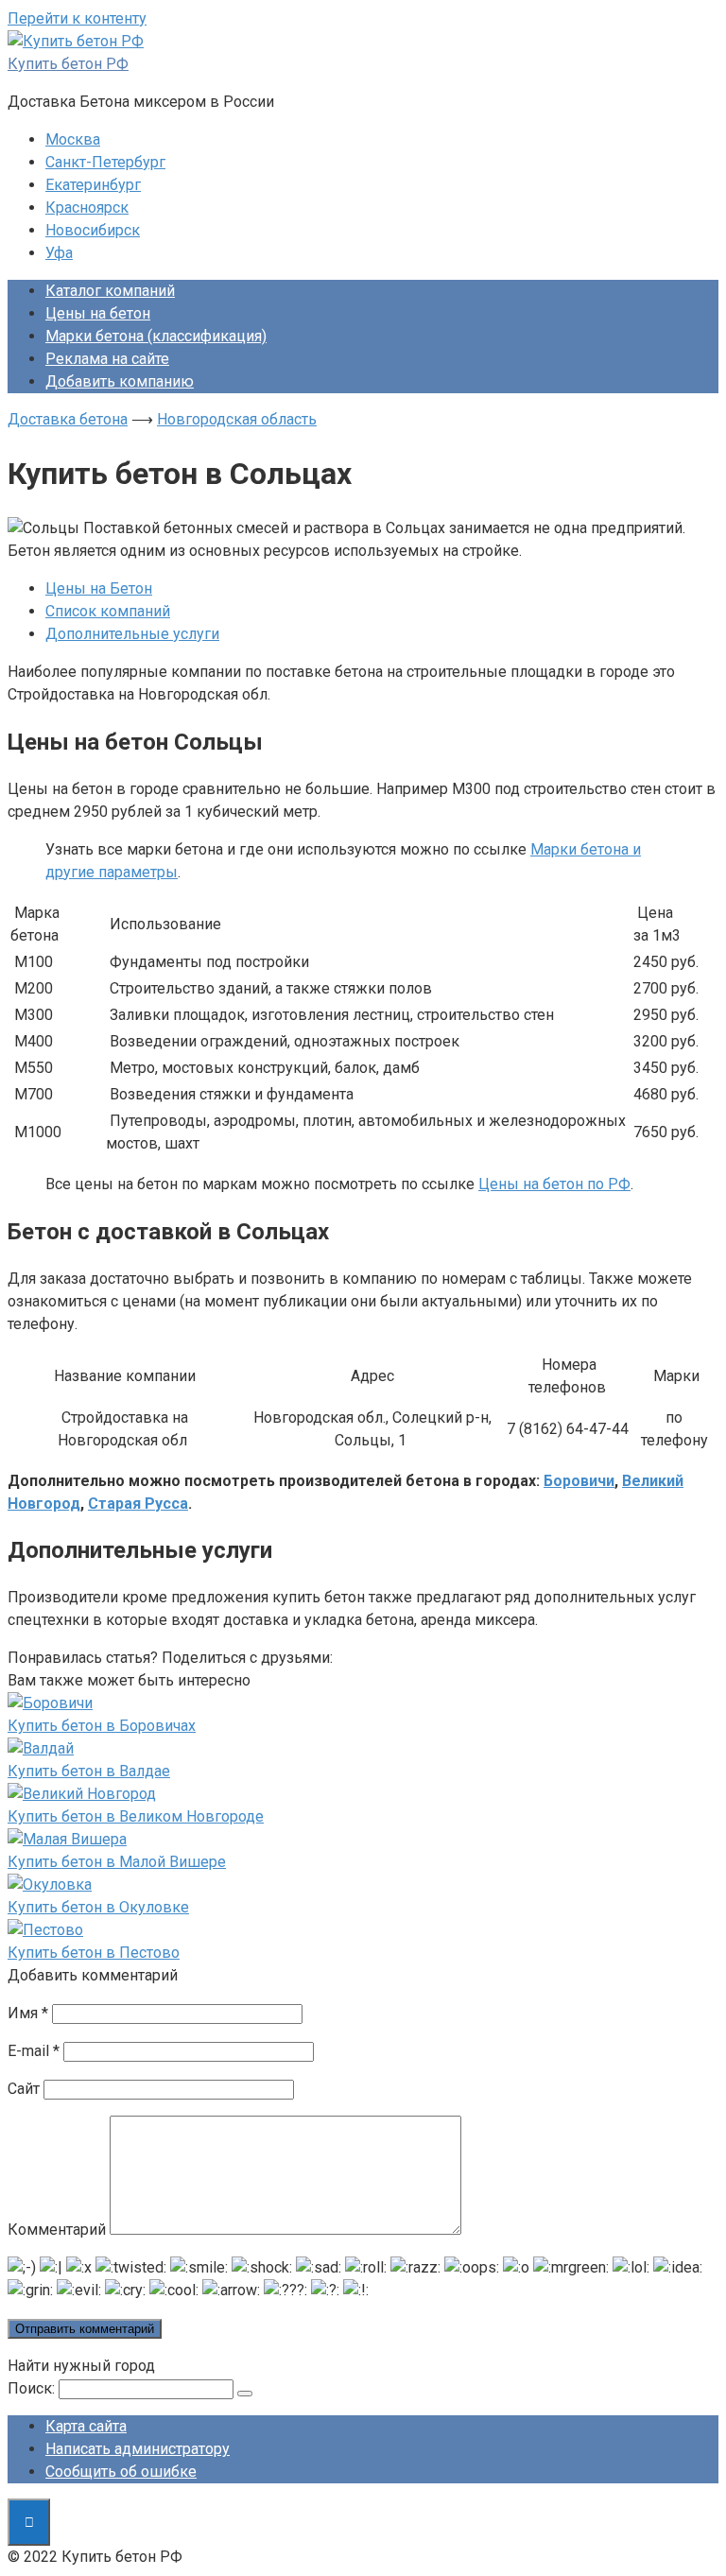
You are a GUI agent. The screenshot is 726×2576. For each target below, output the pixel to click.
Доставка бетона (68, 419)
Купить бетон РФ (68, 64)
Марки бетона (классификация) (156, 336)
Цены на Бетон (99, 588)
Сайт (24, 2089)
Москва (73, 139)
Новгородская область (237, 419)
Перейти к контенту (77, 18)
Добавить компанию (120, 381)
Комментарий (57, 2230)
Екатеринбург (93, 185)
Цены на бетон (98, 313)
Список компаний (108, 611)
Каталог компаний (110, 291)
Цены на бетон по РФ (554, 1184)
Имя (28, 2013)
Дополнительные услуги (132, 634)
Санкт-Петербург (105, 162)
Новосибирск (93, 230)
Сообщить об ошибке (121, 2472)
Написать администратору (138, 2449)
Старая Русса (138, 1504)
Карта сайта (86, 2426)
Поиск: (31, 2388)
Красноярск (87, 207)
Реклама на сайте (107, 359)
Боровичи (579, 1481)
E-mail (34, 2051)
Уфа (59, 253)
